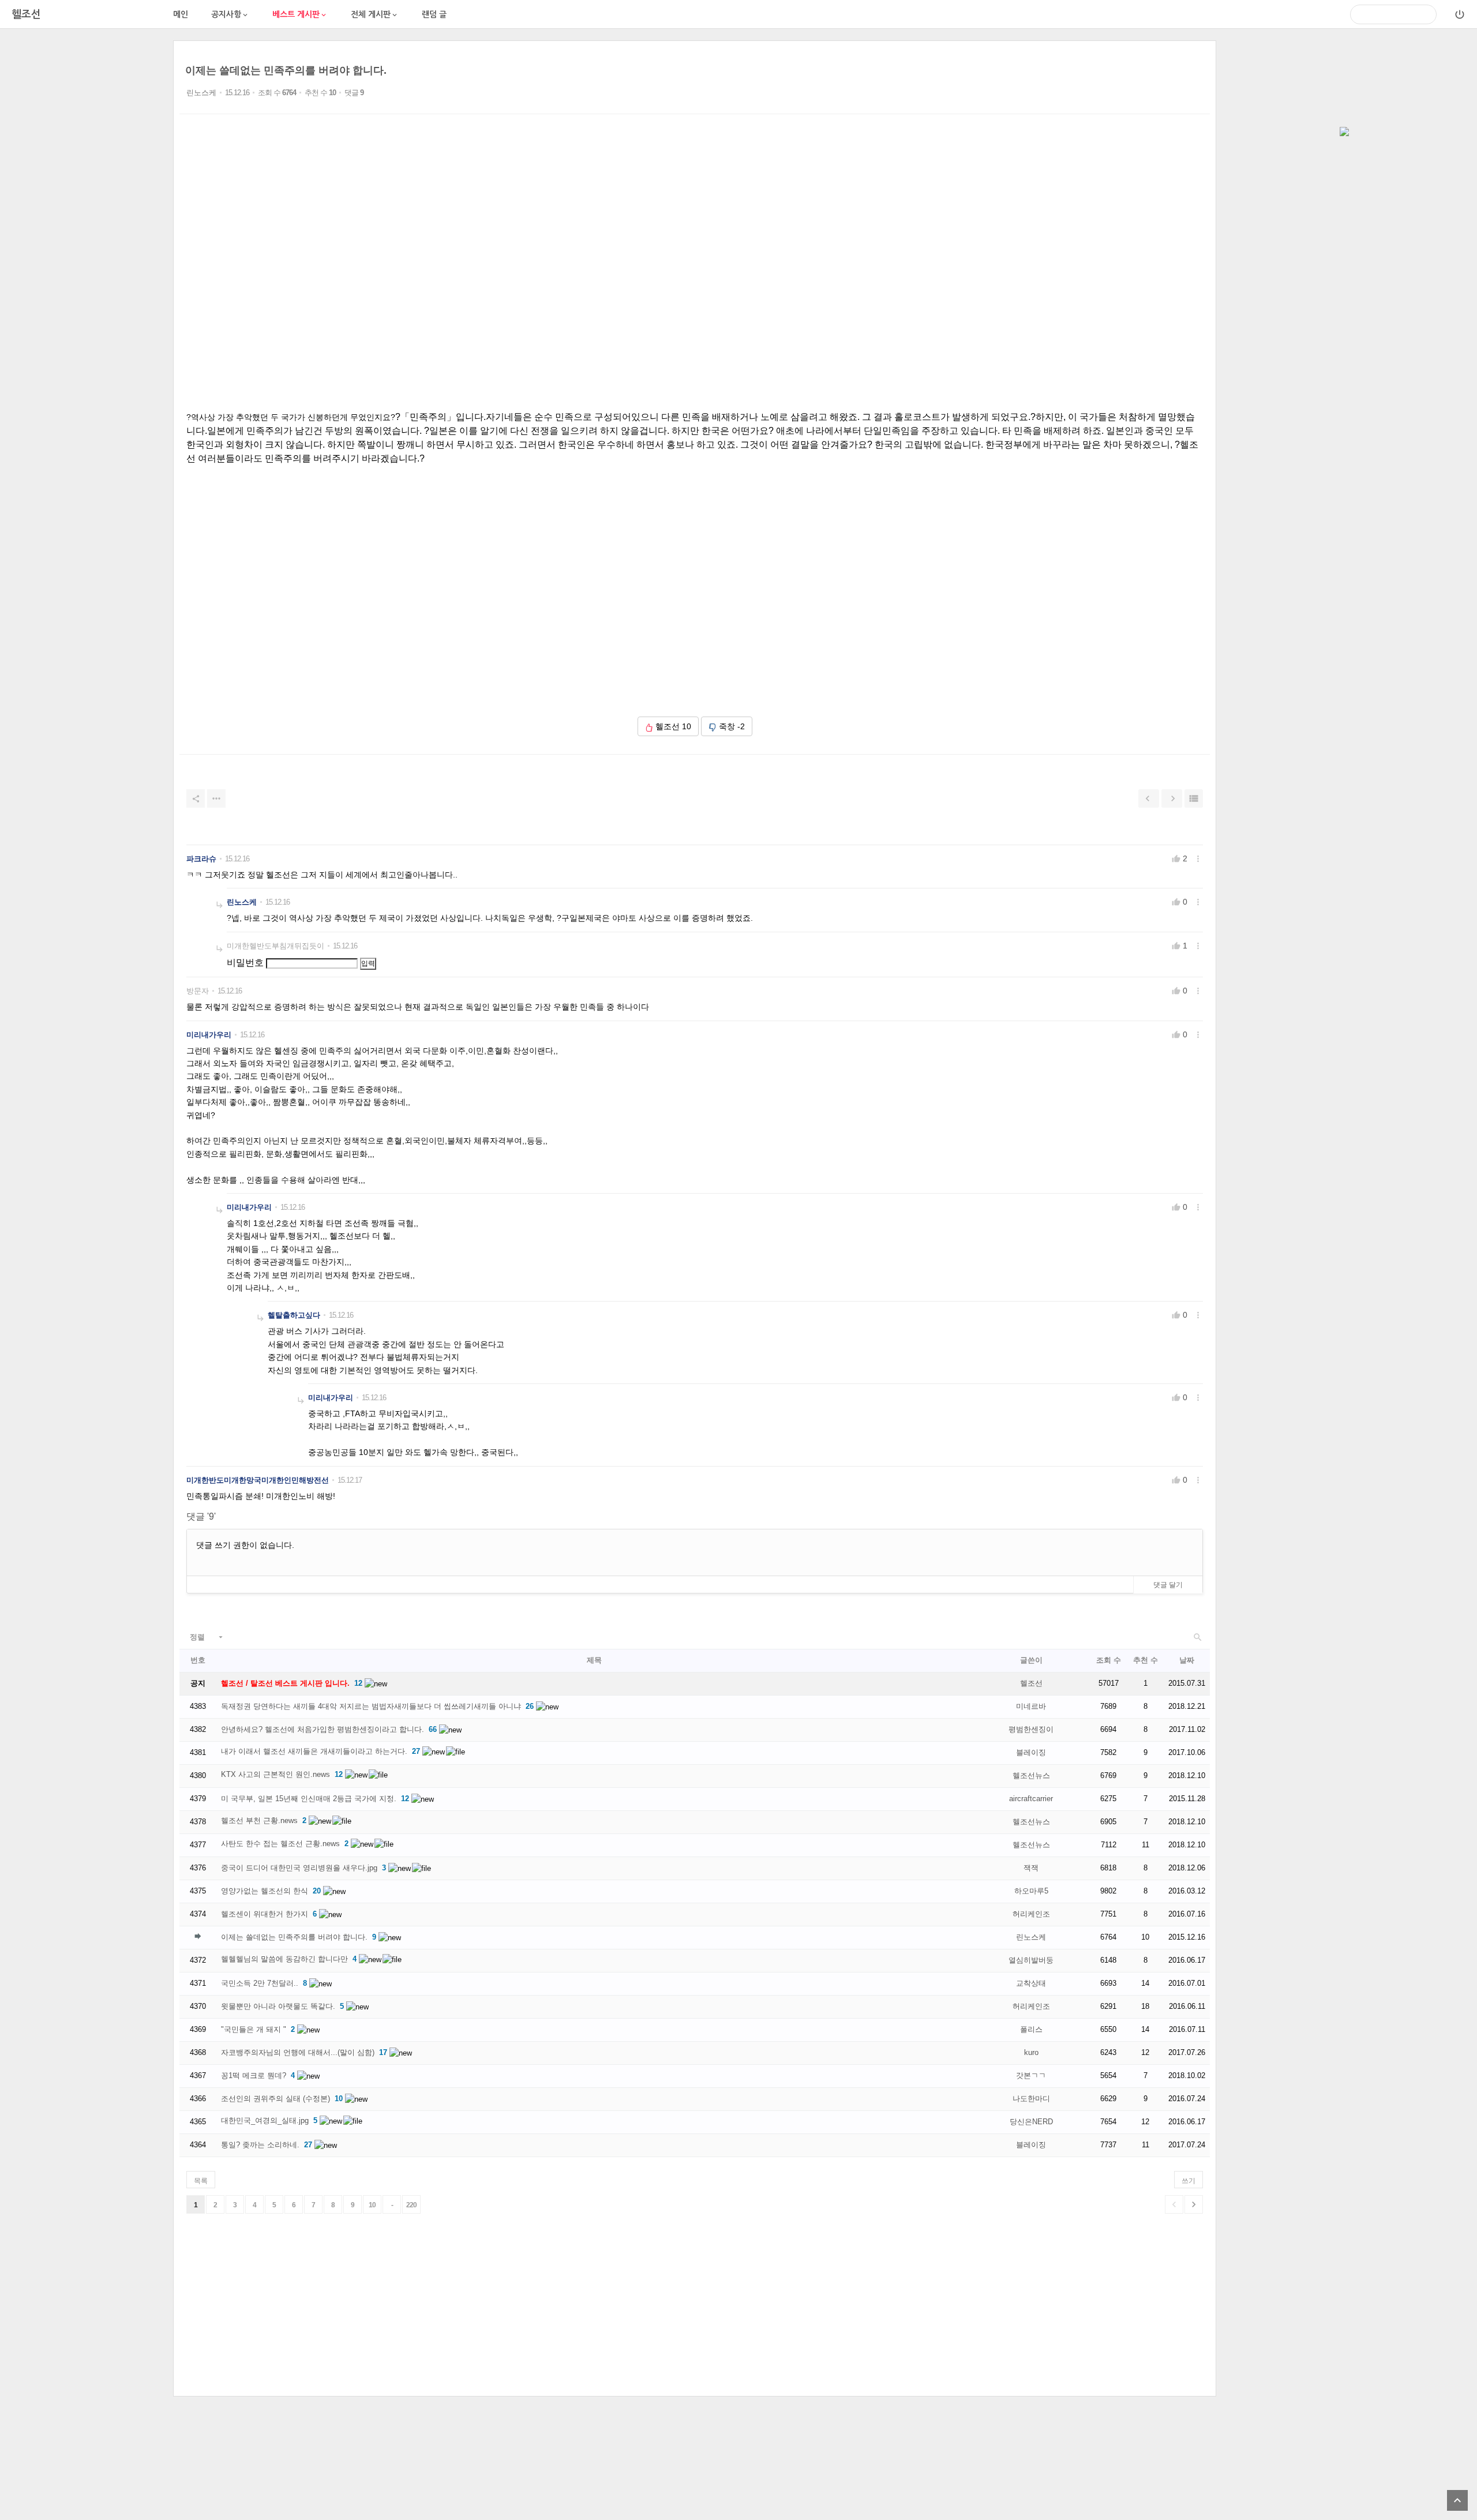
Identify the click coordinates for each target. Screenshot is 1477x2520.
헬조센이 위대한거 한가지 (265, 1914)
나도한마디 (1031, 2099)
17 (383, 2052)
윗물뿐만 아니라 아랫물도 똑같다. (278, 2006)
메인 (181, 14)
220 (411, 2205)
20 (317, 1891)
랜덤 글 (434, 14)
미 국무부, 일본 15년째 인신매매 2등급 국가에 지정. (309, 1799)
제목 (594, 1660)
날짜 (1187, 1660)
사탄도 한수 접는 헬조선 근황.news (280, 1844)
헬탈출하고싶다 (294, 1315)
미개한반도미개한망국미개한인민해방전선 (258, 1480)
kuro (1031, 2052)
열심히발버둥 (1031, 1960)
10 (339, 2099)
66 (433, 1729)
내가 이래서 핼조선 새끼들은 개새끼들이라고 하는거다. (314, 1751)
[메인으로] (1344, 133)
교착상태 (1031, 1983)
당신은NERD (1031, 2122)
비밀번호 (245, 963)
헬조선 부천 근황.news (259, 1820)
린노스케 (201, 93)
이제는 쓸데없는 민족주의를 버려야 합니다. (286, 70)
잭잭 (1031, 1868)
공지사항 (230, 15)
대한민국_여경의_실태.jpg (265, 2120)
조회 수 (1109, 1660)
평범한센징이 (1031, 1729)
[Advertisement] (87, 213)
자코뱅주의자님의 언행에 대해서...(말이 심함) (298, 2052)
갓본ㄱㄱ (1031, 2075)
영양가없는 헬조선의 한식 (265, 1891)
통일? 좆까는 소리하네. (260, 2145)
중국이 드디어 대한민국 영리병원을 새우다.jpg (299, 1868)
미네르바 (1031, 1706)
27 (416, 1751)
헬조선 (1031, 1683)
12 (358, 1683)
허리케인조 (1031, 1914)
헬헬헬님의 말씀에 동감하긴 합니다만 (284, 1959)
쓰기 (1189, 2181)
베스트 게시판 (300, 15)
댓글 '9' (201, 1516)
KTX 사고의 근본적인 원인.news (275, 1774)
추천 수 (1146, 1660)
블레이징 (1031, 1752)
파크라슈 (201, 859)
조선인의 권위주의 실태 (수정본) (275, 2099)
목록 (201, 2181)
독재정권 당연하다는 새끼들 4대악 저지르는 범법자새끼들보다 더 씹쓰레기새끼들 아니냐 (371, 1706)
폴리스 (1031, 2029)
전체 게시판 (375, 15)
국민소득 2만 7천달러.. (260, 1983)
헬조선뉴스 (1031, 1775)
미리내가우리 (209, 1035)
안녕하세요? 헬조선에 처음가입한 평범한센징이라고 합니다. (323, 1729)
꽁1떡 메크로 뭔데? (254, 2075)
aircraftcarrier (1031, 1799)
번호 (198, 1660)
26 (530, 1706)
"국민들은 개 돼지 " (254, 2029)
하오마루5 (1031, 1891)
